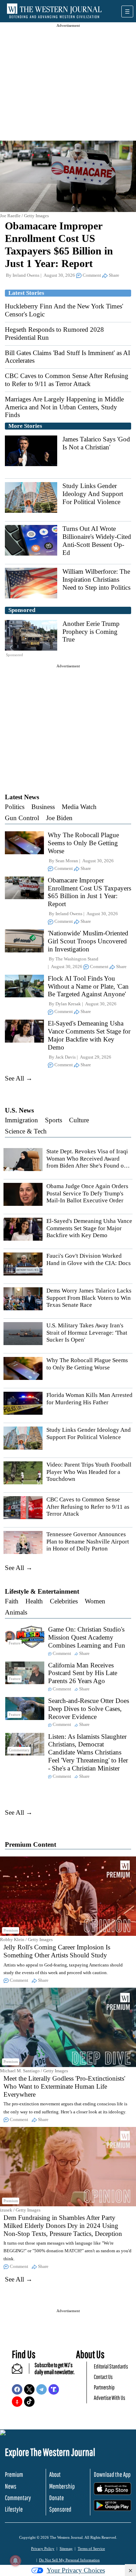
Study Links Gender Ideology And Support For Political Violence (93, 494)
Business (43, 807)
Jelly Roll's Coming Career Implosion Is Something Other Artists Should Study (57, 1951)
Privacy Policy (43, 2548)
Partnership (104, 2387)
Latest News (22, 797)
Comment (92, 275)
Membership (62, 2486)
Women (95, 1601)
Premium (14, 2474)
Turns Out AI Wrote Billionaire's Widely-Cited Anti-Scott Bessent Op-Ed (97, 540)
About (55, 2474)
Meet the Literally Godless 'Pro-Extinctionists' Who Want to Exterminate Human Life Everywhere (64, 2086)
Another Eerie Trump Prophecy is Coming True (91, 632)
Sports (54, 1120)
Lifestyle (14, 2509)
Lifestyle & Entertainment (42, 1591)
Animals (16, 1612)
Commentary (18, 2498)
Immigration (21, 1120)
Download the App (112, 2474)
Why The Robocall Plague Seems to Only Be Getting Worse (83, 843)
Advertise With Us (109, 2398)
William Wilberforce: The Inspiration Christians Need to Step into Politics (96, 579)
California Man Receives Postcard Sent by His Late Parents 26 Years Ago (83, 1673)
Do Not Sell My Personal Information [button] (69, 2560)
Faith (12, 1601)
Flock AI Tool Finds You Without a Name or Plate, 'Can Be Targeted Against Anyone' (88, 986)
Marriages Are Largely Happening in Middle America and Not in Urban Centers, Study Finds (64, 407)
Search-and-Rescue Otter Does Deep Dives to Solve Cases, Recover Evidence (89, 1709)
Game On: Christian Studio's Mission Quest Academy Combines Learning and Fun (87, 1637)
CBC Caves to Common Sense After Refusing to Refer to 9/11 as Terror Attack (67, 380)
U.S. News (19, 1110)
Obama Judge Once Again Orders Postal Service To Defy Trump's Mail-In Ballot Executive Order (87, 1193)
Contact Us (103, 2377)
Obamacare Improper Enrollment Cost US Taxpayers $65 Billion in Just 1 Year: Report (89, 892)
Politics (15, 807)
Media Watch (79, 807)
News (11, 2486)
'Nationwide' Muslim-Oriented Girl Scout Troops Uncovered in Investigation (88, 941)
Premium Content (31, 1844)
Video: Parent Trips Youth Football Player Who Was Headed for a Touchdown (89, 1472)
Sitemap (66, 2548)
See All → (19, 1078)
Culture (79, 1120)
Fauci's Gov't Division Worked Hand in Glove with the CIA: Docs (89, 1259)
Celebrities (64, 1601)
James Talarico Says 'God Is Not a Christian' (96, 443)
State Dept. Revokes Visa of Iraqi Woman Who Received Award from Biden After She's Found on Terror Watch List (87, 1162)
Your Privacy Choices (76, 2570)
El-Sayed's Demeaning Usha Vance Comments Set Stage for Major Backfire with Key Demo (89, 1035)
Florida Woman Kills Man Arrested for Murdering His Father (89, 1399)
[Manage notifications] (15, 2561)
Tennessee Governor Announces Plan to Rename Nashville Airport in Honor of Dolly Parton (88, 1541)
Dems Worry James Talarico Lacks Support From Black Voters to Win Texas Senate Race (89, 1298)
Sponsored (60, 2509)
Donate (56, 2498)
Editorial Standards (111, 2366)
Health (34, 1601)
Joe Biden (59, 818)
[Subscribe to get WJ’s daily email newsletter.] (21, 2371)
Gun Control (22, 818)
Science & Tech (26, 1131)
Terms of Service (91, 2548)
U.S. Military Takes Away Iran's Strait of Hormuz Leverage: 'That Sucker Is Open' (87, 1333)
